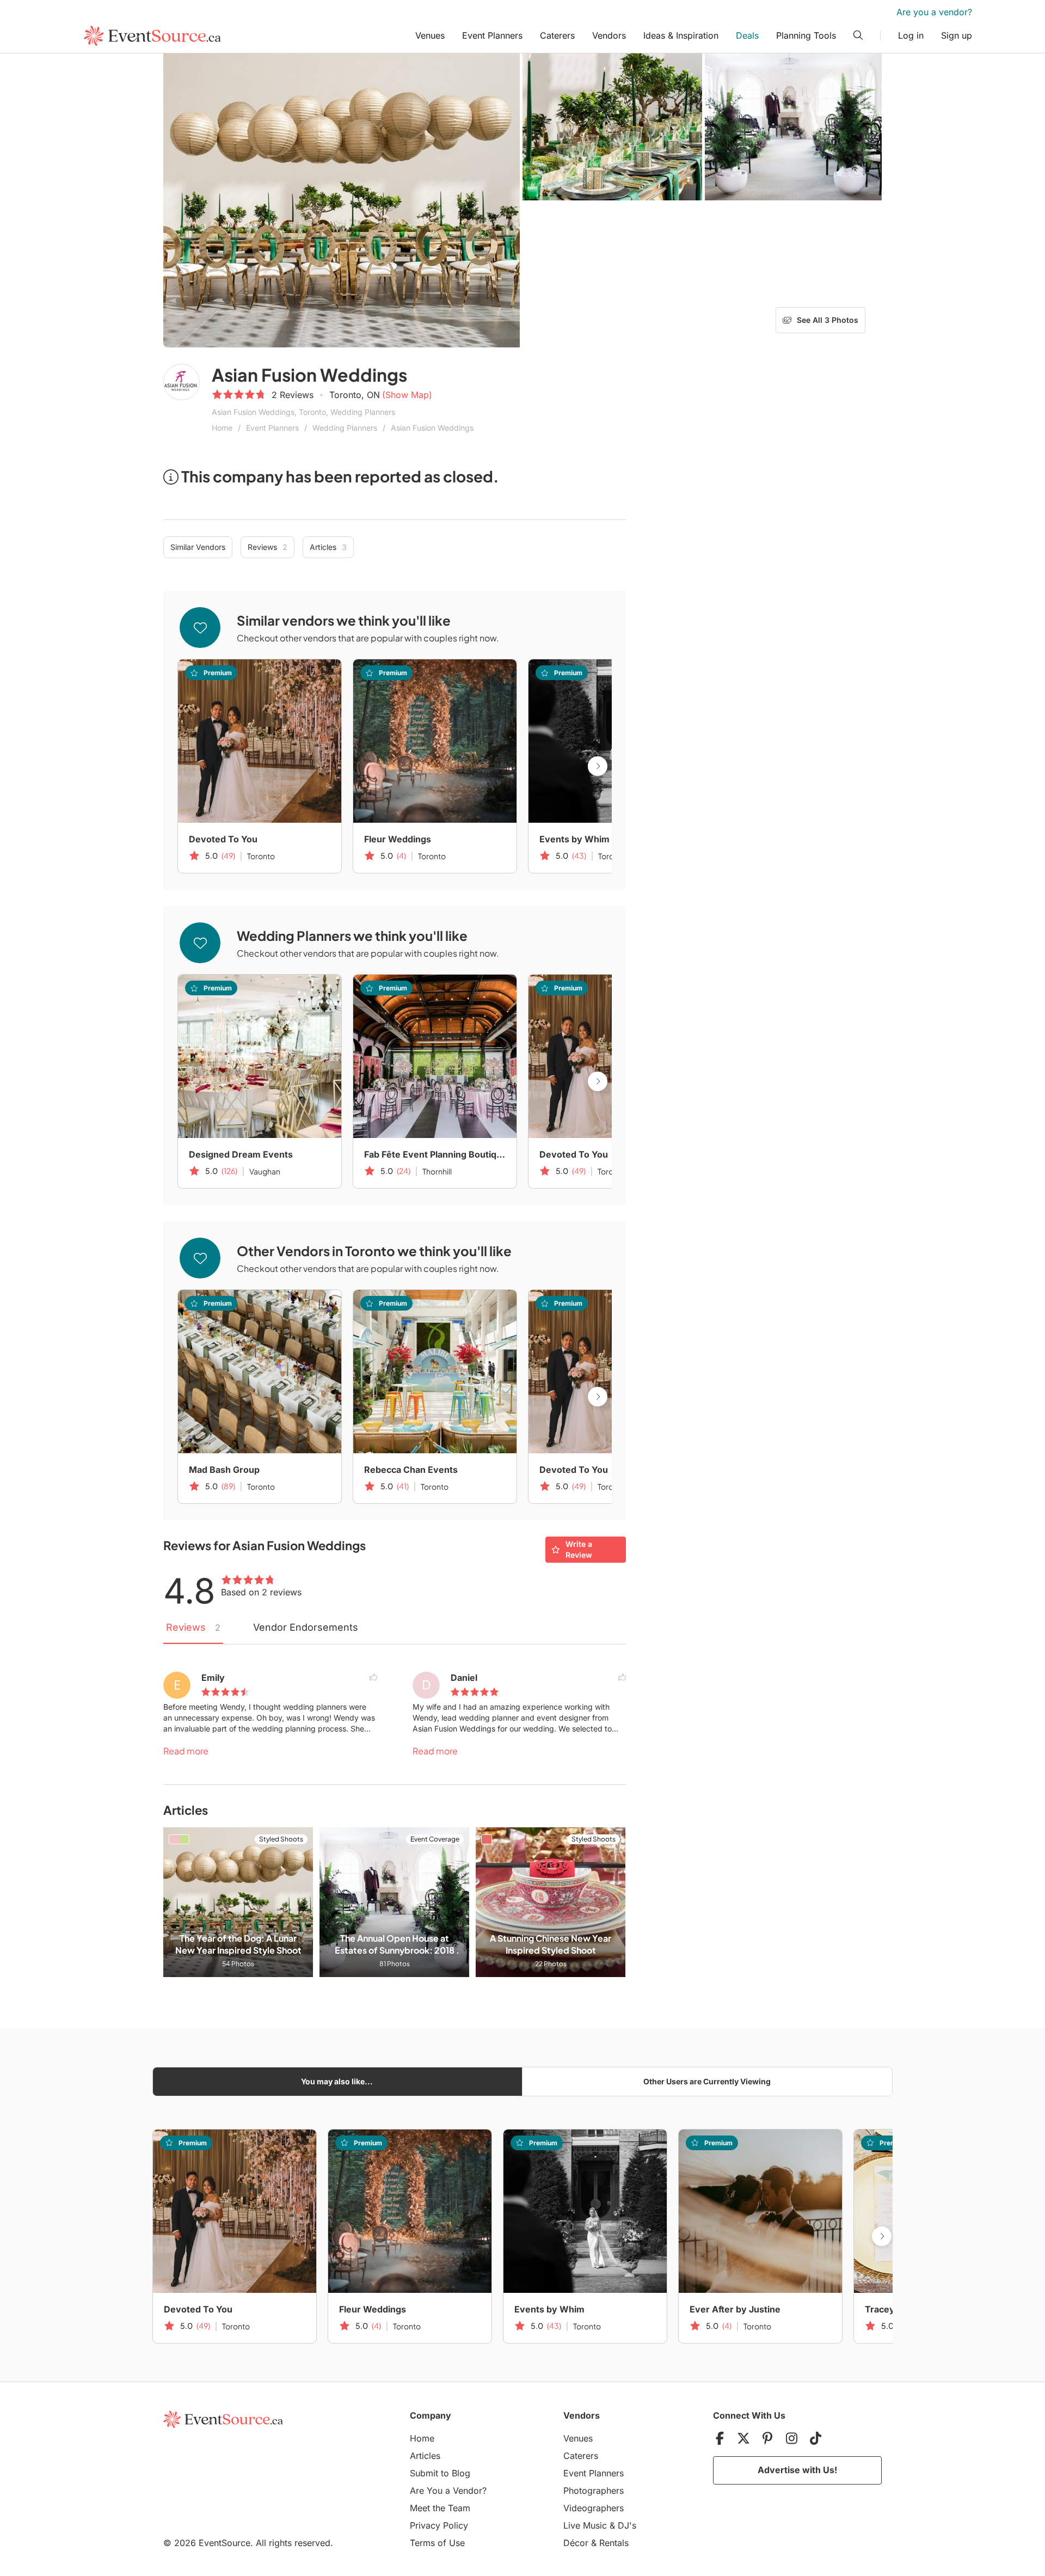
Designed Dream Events (241, 1154)
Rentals (614, 2543)
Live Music (585, 2525)
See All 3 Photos (828, 320)
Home (222, 428)
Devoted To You (223, 839)
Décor (576, 2543)
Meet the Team (440, 2508)
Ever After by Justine (735, 2309)
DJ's (627, 2525)
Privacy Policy (439, 2525)
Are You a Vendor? (448, 2491)
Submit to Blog (440, 2473)
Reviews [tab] (193, 1627)
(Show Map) (407, 395)
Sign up (957, 35)
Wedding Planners (345, 428)
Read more (186, 1751)
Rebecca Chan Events (411, 1470)
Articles (328, 547)
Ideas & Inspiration (681, 35)
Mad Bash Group (224, 1470)
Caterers (557, 35)
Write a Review (579, 1549)
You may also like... (337, 2081)
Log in (911, 35)
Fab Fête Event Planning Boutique (435, 1154)
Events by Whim (574, 839)
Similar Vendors (198, 547)
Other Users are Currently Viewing (707, 2081)
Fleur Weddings (398, 839)
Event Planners (492, 35)
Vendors (609, 35)
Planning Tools (806, 35)
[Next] (598, 766)
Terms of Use (437, 2543)
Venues (430, 35)
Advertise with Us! (797, 2470)
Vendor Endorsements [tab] (306, 1627)
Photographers (594, 2491)
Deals (747, 35)
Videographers (594, 2508)
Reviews (268, 547)
